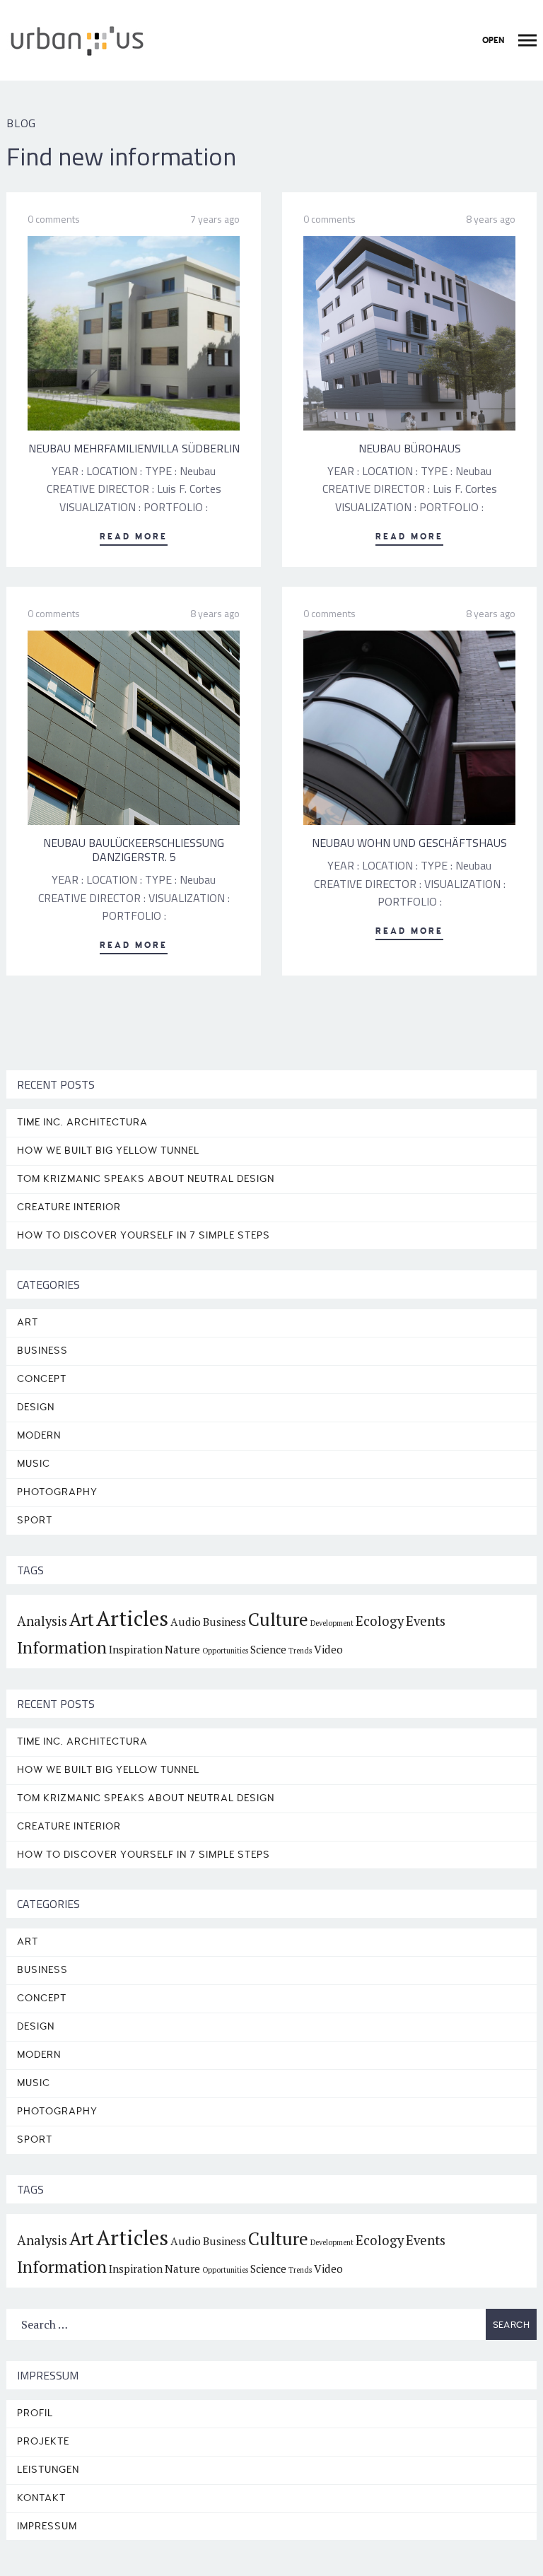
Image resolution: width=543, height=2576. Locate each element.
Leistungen (48, 2470)
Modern (39, 1435)
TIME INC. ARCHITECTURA (82, 1122)
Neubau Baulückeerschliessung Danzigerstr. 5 (134, 850)
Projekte (43, 2441)
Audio (186, 1622)
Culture (278, 1619)
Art (28, 1322)
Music (34, 1464)
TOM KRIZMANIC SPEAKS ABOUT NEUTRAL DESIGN (146, 1179)
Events (426, 1621)
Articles (132, 1618)
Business (42, 1351)
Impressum (47, 2526)
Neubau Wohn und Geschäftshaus (409, 843)
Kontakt (41, 2498)
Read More (134, 537)
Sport (35, 1520)
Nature (182, 1649)
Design (36, 1407)
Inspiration (136, 1649)
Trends (300, 1651)
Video (328, 1649)
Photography (57, 1492)
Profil (35, 2413)
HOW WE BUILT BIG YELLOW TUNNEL (108, 1151)
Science (268, 1649)
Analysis (42, 1621)
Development (332, 1623)
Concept (42, 1379)
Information (62, 1647)
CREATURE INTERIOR (69, 1207)
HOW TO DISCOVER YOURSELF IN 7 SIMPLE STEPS (144, 1235)
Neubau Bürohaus (410, 448)
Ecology (380, 1621)
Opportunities (225, 1651)
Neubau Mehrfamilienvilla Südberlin (134, 448)
